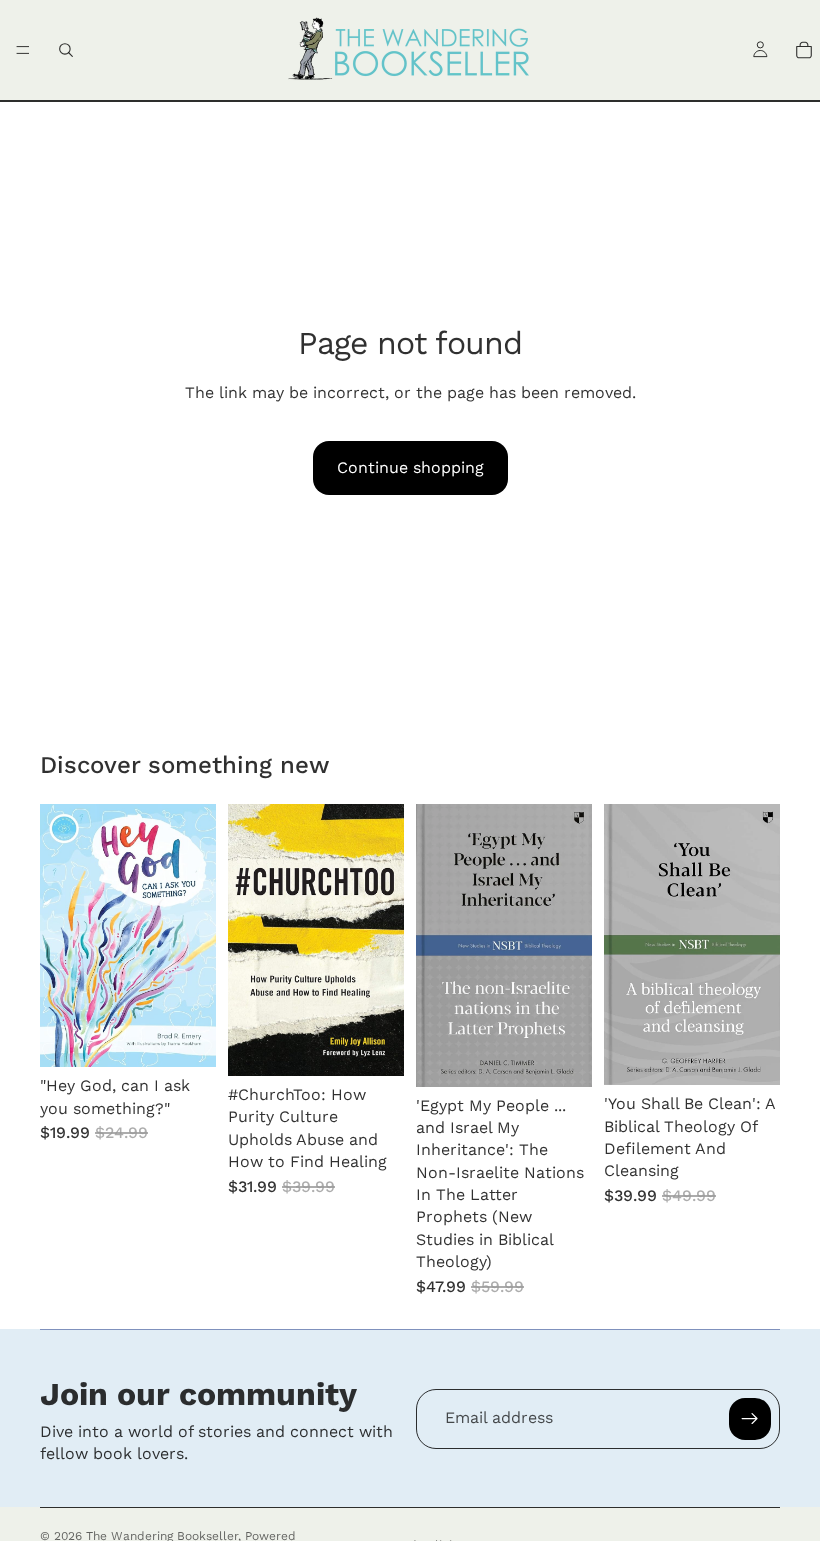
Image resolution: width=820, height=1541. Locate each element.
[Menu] (23, 50)
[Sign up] (750, 1419)
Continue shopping (410, 467)
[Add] (185, 1037)
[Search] (66, 50)
